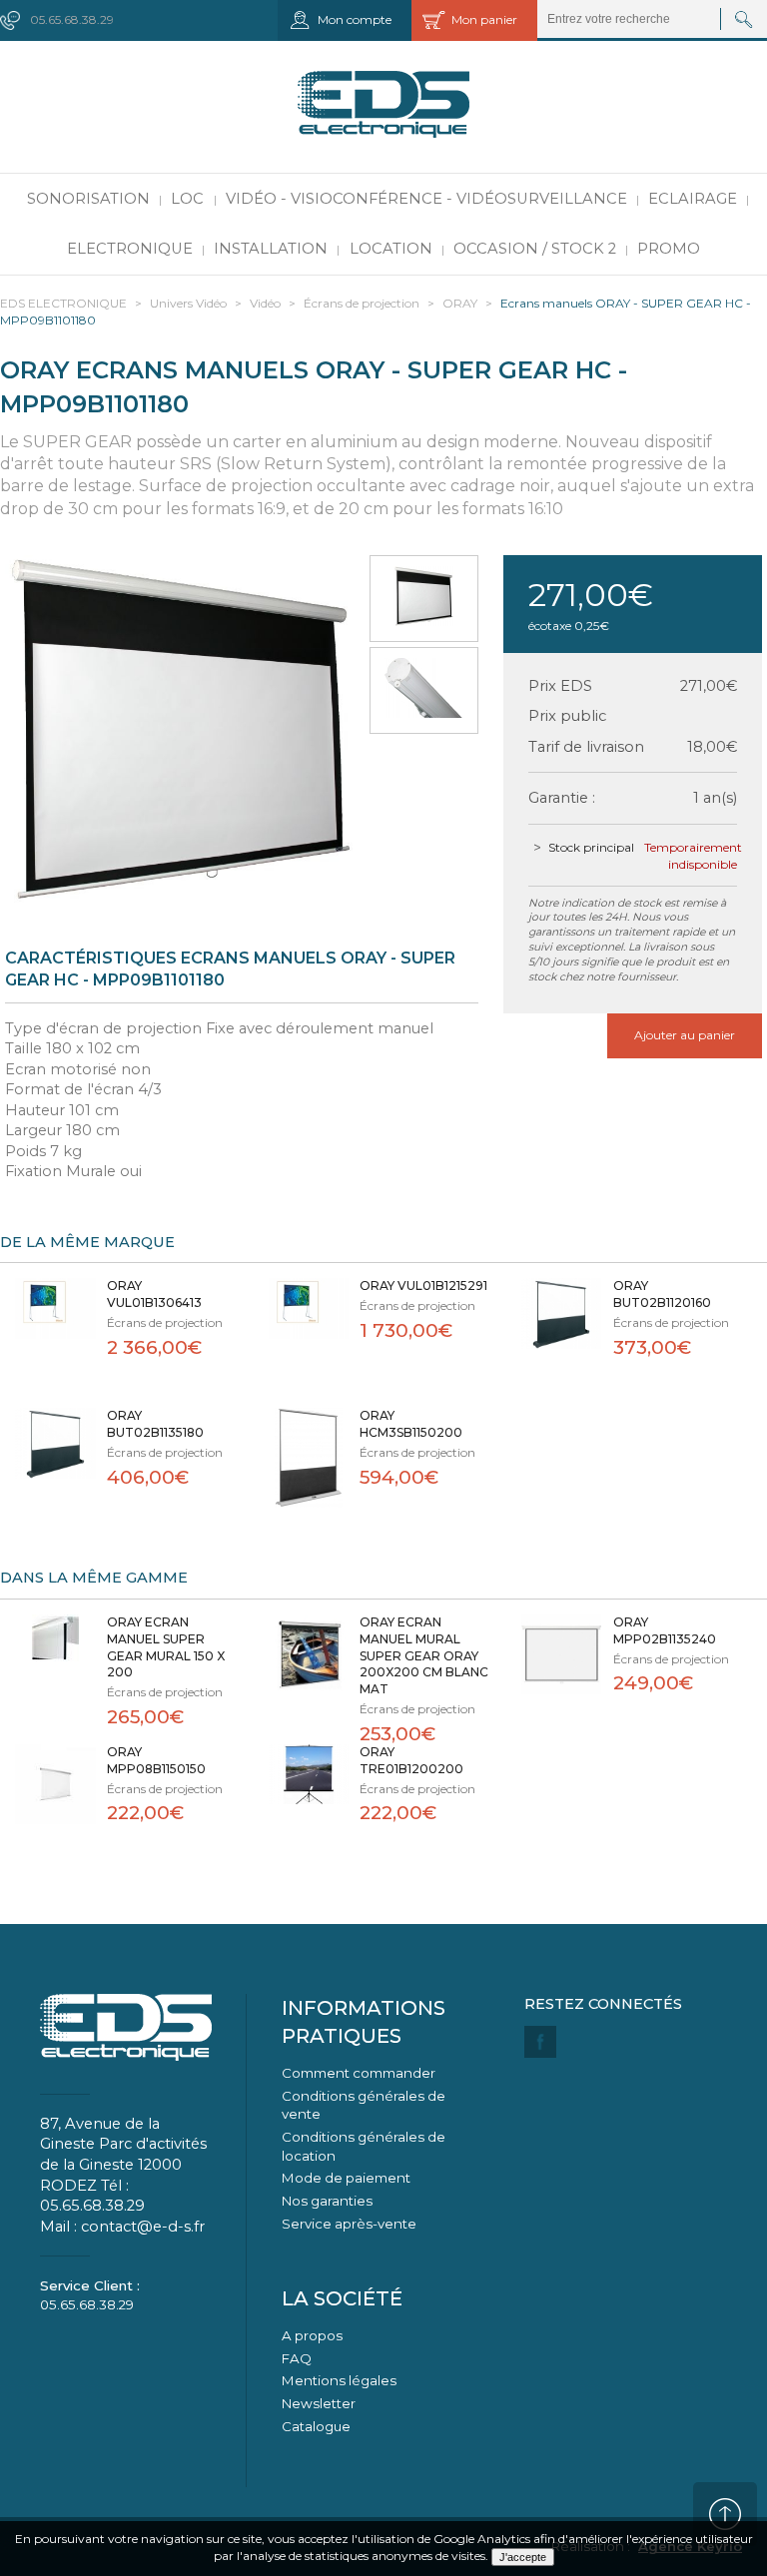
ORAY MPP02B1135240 (665, 1630)
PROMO (669, 249)
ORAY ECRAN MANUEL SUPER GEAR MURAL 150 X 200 (166, 1647)
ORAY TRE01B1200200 (411, 1760)
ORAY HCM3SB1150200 (411, 1424)
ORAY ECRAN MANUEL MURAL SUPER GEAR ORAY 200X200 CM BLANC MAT (424, 1655)
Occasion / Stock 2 (535, 249)
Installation (271, 249)
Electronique (130, 249)
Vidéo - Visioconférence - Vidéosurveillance (426, 199)
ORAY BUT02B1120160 (662, 1294)
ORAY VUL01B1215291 (423, 1286)
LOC (187, 199)
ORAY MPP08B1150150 (156, 1760)
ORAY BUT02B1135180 (155, 1424)
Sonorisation (88, 199)
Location (391, 249)
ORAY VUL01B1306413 (154, 1294)
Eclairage (693, 199)
